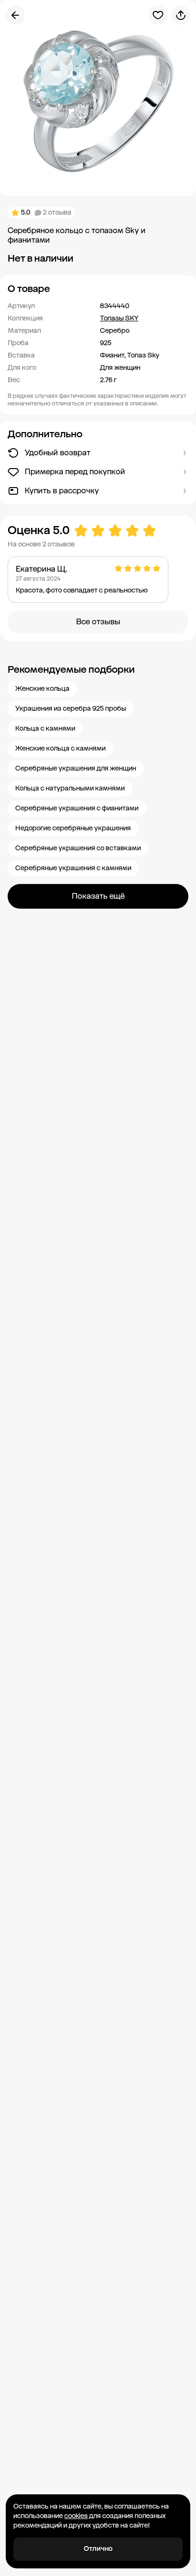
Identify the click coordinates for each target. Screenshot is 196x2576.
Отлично (98, 2549)
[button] (98, 289)
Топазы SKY (119, 318)
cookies (76, 2516)
